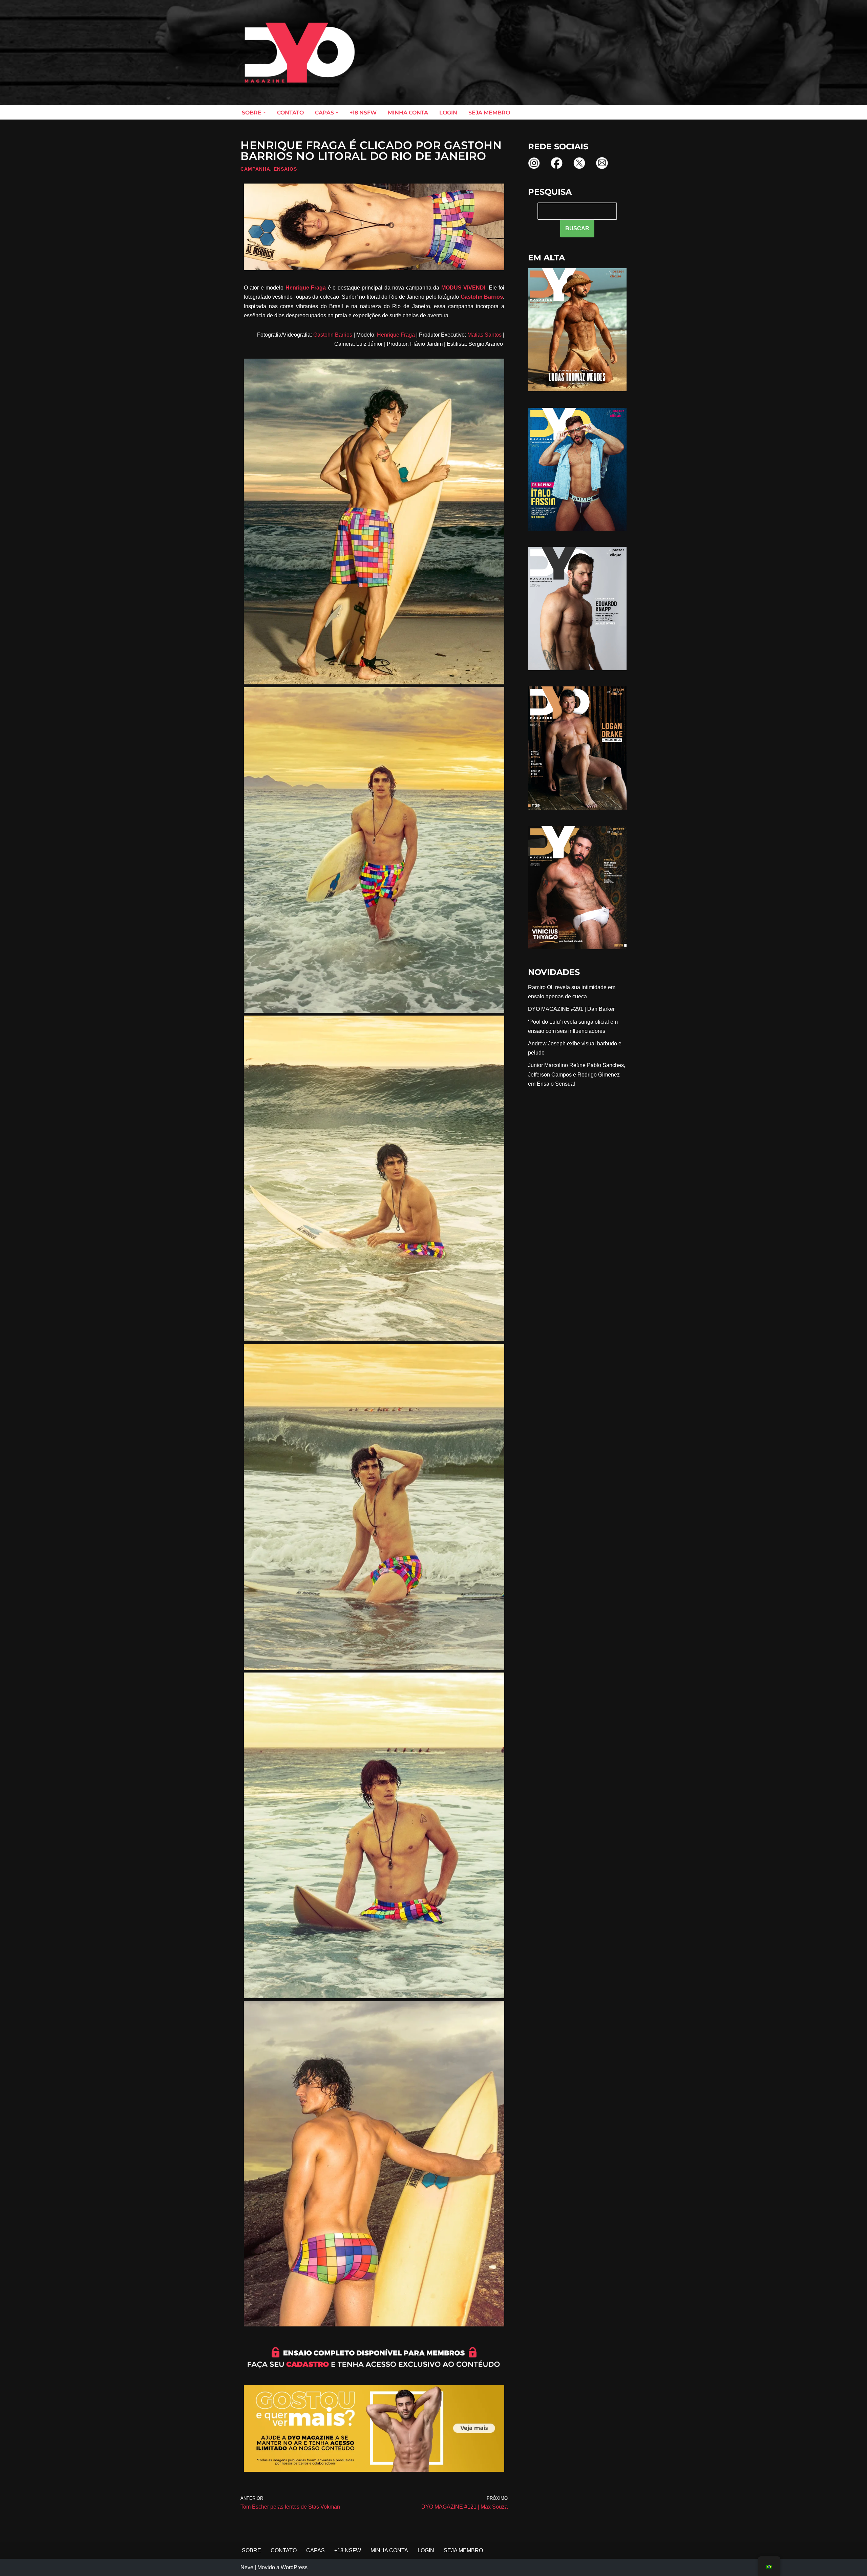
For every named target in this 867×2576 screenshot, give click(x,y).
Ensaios (285, 169)
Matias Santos (484, 335)
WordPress (294, 2567)
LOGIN (448, 113)
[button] (265, 112)
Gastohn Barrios (482, 297)
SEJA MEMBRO (489, 113)
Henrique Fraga (306, 288)
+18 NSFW (363, 113)
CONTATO (290, 113)
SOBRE (251, 2550)
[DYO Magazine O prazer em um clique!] (300, 53)
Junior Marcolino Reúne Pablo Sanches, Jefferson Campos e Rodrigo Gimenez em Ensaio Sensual (577, 1074)
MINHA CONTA (408, 113)
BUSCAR (577, 228)
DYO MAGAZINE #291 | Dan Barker (571, 1009)
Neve (247, 2567)
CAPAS (315, 2550)
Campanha (255, 169)
